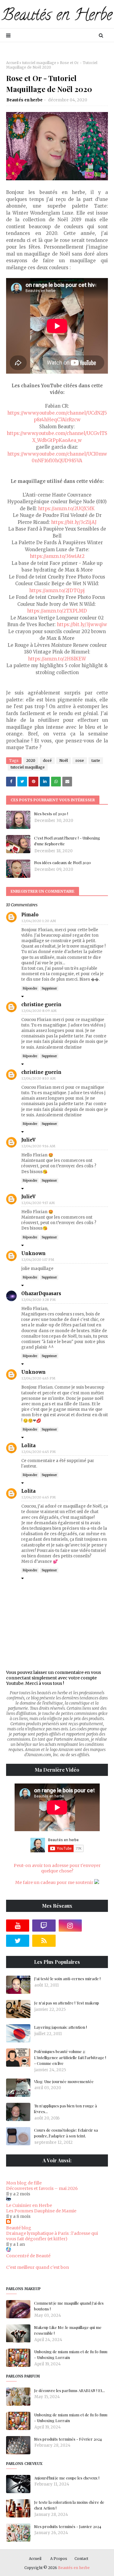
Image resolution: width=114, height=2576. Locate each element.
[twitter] (18, 1941)
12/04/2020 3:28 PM (39, 1300)
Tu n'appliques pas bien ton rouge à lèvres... (66, 2109)
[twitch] (44, 1926)
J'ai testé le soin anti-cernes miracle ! (67, 1979)
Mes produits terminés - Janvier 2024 (68, 2526)
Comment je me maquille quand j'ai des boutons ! (69, 2306)
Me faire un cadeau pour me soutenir (55, 1882)
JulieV (28, 1140)
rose (80, 760)
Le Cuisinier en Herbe (29, 2205)
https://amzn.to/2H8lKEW (57, 659)
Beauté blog (19, 2228)
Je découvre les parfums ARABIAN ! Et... (69, 2390)
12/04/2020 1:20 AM (39, 921)
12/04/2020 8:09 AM (39, 1011)
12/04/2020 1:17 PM (38, 1260)
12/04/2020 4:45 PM (38, 1378)
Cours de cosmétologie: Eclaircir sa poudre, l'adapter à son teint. (66, 2133)
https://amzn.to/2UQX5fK (66, 509)
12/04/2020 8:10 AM (39, 1078)
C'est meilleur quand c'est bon (38, 2267)
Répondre (30, 988)
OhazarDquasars (41, 1293)
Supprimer (49, 988)
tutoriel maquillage (39, 63)
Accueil (12, 63)
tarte (96, 760)
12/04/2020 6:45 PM (39, 1452)
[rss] (44, 1941)
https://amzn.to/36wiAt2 (57, 556)
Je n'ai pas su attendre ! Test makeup (67, 2003)
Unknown (33, 1253)
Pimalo (30, 915)
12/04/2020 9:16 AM (38, 1146)
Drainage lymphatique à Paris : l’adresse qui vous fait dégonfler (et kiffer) (52, 2236)
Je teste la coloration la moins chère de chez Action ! (69, 2505)
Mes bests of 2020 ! (51, 814)
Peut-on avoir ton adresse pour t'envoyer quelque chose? (57, 1868)
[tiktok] (96, 1926)
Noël (64, 760)
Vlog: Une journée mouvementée (64, 2081)
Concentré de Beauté (28, 2256)
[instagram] (70, 1926)
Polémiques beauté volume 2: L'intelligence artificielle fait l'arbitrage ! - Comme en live (70, 2057)
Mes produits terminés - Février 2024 (68, 2439)
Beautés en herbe (24, 100)
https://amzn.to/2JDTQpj (57, 591)
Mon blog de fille (24, 2183)
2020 (31, 760)
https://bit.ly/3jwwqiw (82, 624)
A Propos (59, 2559)
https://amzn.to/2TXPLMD (57, 611)
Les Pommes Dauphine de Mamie (41, 2211)
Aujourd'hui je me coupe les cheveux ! (67, 2478)
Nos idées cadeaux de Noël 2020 (62, 862)
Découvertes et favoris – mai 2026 (42, 2188)
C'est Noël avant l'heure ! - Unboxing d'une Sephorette (67, 841)
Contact (81, 2559)
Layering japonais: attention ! (60, 2027)
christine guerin (41, 1005)
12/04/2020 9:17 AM (38, 1203)
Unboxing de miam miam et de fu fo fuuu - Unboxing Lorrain (71, 2355)
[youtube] (18, 1926)
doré (47, 760)
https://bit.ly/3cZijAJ (74, 522)
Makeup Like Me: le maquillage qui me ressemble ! (68, 2330)
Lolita (28, 1446)
